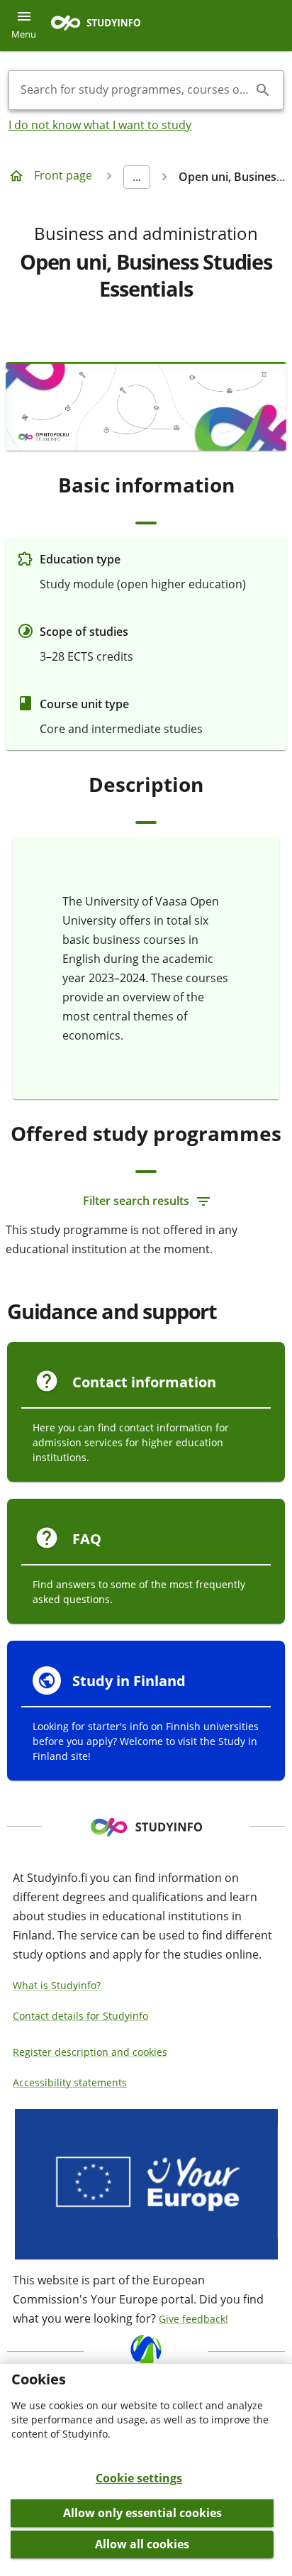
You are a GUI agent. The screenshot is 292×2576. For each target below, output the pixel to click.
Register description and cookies (90, 2052)
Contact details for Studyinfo (80, 2016)
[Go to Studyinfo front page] (103, 26)
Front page (63, 175)
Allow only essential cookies (142, 2513)
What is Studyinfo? (57, 1985)
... (137, 177)
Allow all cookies (142, 2544)
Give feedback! (193, 2319)
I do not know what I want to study (100, 125)
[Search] (263, 90)
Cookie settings (139, 2478)
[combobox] (135, 90)
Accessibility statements (70, 2082)
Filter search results (136, 1201)
